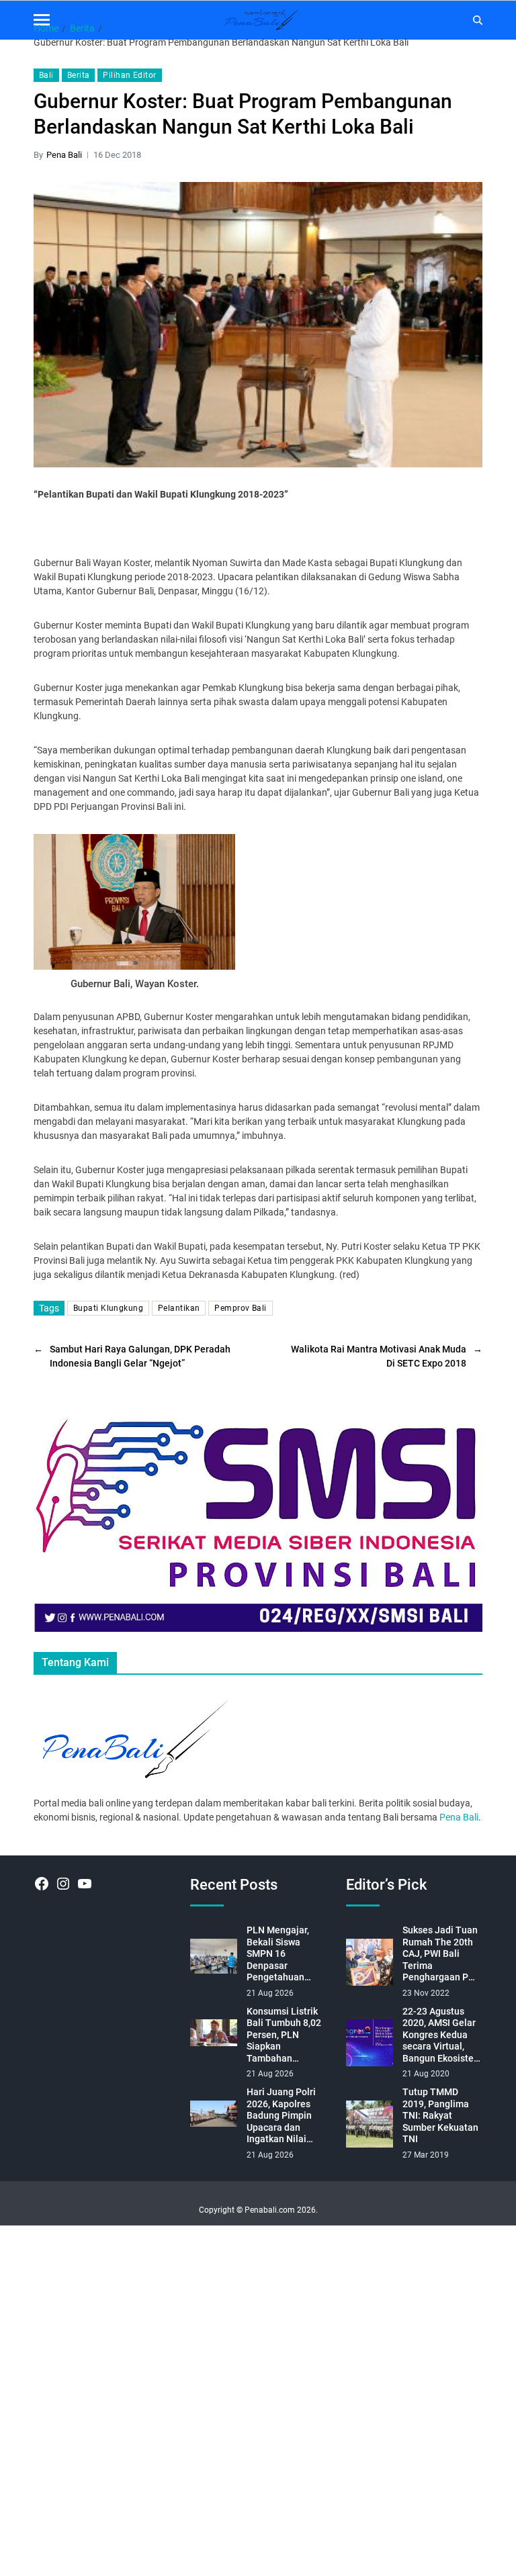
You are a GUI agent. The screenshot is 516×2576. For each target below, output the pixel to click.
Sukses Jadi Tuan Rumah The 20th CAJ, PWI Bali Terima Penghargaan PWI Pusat (441, 1954)
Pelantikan (179, 1308)
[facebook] (42, 1884)
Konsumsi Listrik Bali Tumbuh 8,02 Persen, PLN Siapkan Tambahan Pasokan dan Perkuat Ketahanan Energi (285, 2035)
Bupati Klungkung (108, 1308)
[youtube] (85, 1884)
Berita (79, 75)
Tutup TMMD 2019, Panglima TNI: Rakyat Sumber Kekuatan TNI (440, 2115)
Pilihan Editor (129, 75)
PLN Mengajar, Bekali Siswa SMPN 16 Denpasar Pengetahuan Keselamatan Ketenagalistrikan (285, 1954)
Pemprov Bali (240, 1308)
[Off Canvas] (42, 20)
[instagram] (63, 1884)
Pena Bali (64, 155)
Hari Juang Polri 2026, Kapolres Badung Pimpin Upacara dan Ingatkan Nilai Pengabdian (281, 2116)
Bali (46, 75)
